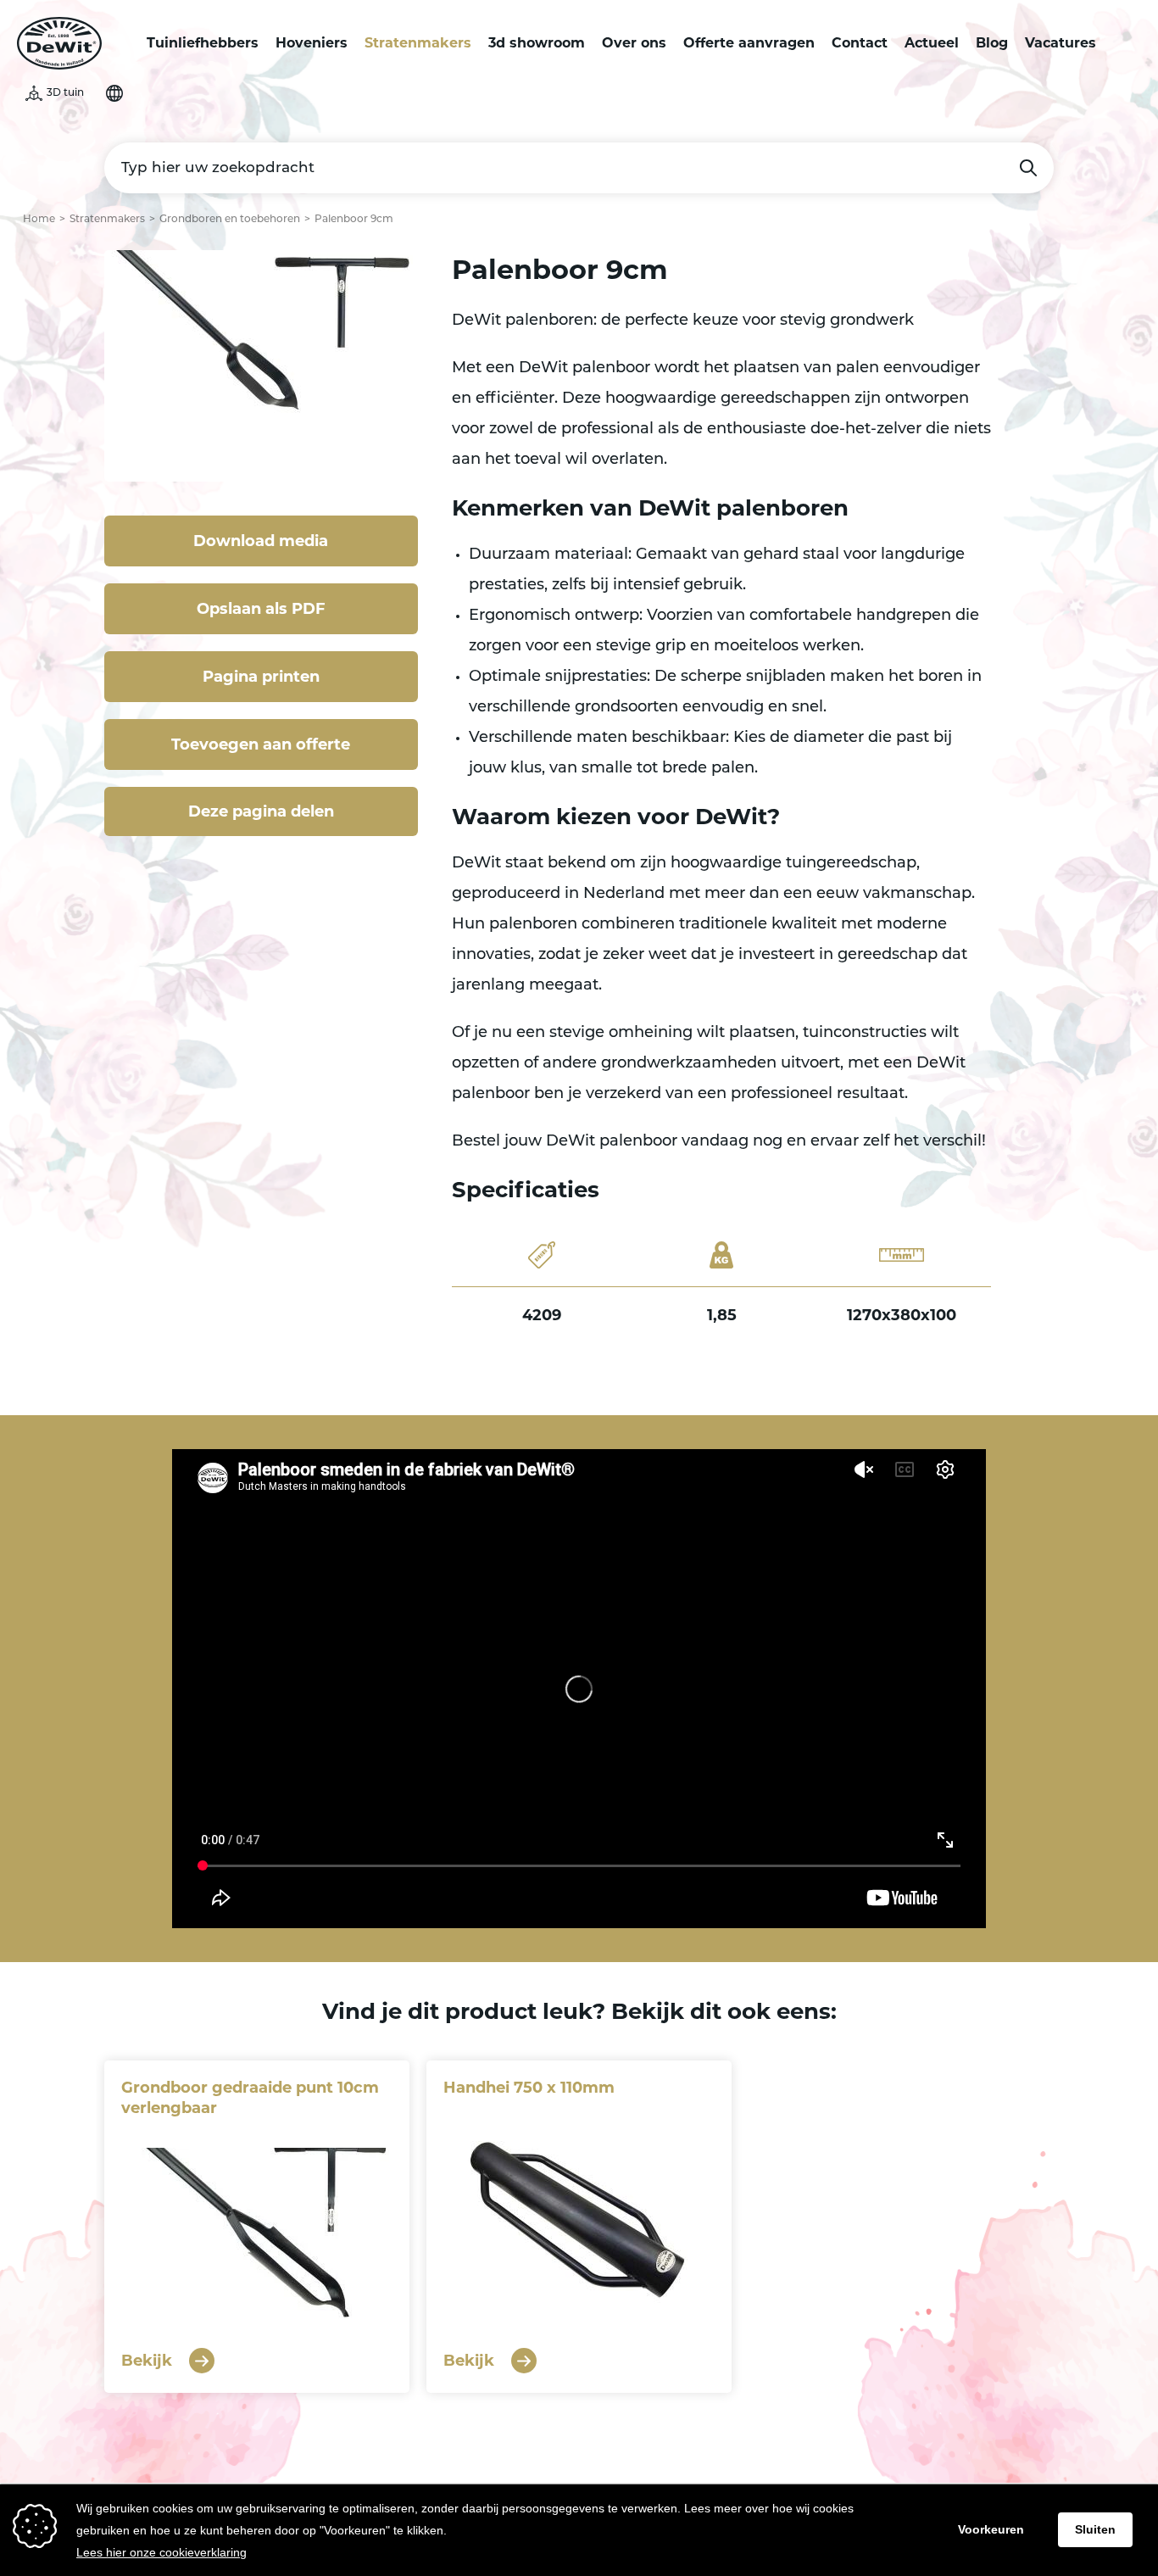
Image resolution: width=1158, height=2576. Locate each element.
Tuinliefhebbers (203, 43)
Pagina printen (261, 677)
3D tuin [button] (65, 93)
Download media (261, 541)
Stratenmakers (418, 43)
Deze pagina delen (261, 811)
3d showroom (537, 43)
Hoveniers (312, 43)
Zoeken (1028, 168)
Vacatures (1061, 43)
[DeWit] (59, 43)
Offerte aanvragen (749, 43)
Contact (860, 43)
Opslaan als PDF (261, 609)
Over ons (634, 43)
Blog (992, 43)
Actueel (932, 43)
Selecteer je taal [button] (114, 93)
